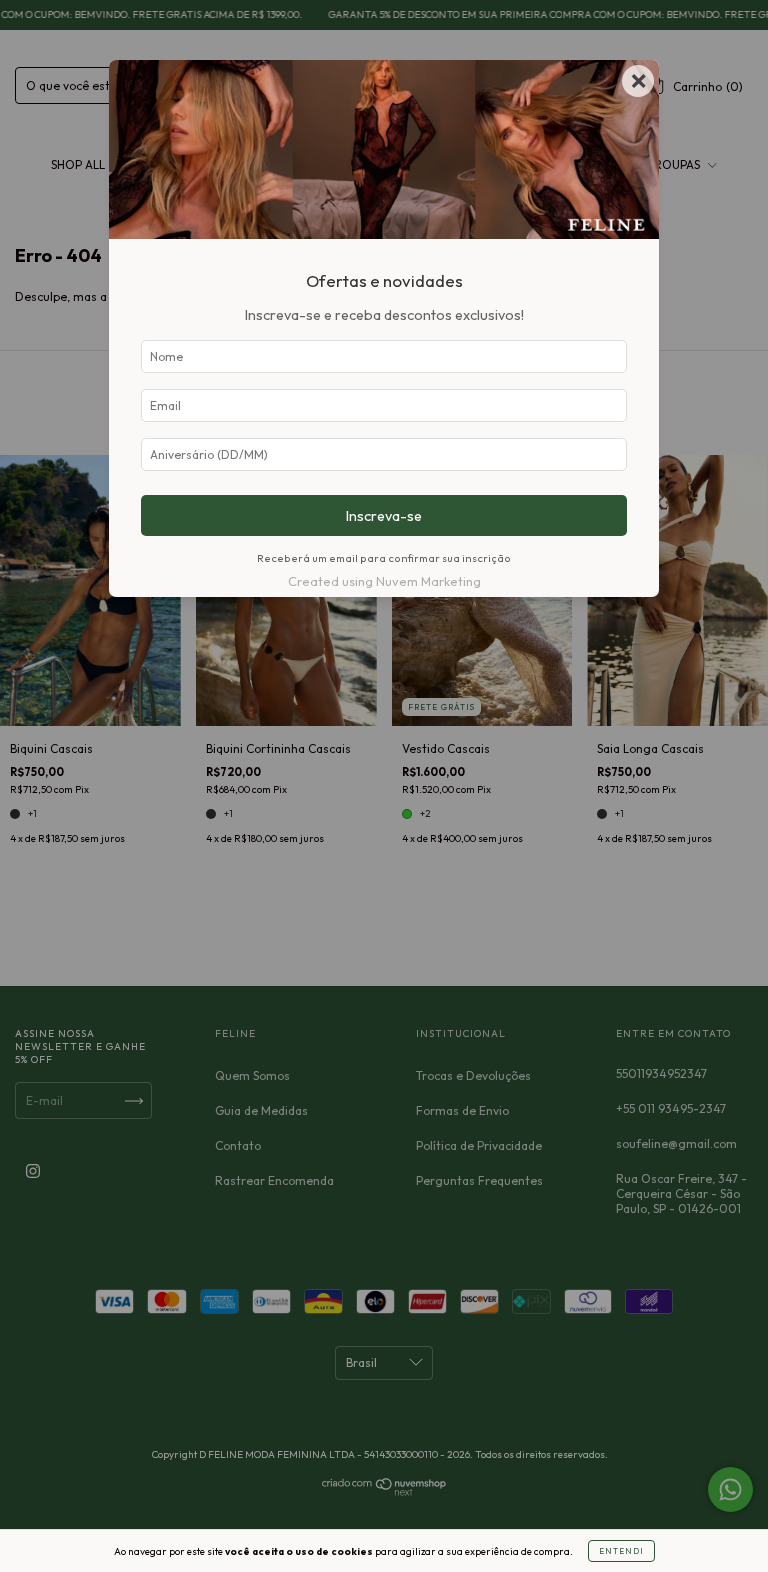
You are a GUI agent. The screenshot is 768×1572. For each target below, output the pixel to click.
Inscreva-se (384, 516)
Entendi (621, 1551)
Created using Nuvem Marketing (384, 581)
